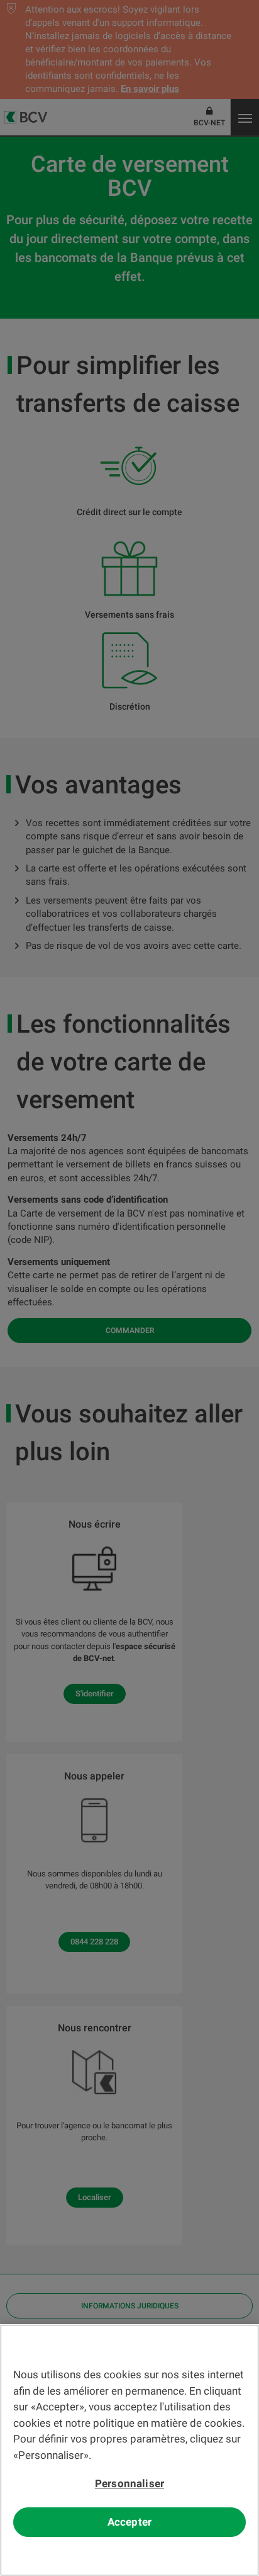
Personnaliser (129, 2483)
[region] (129, 2450)
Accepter (129, 2522)
